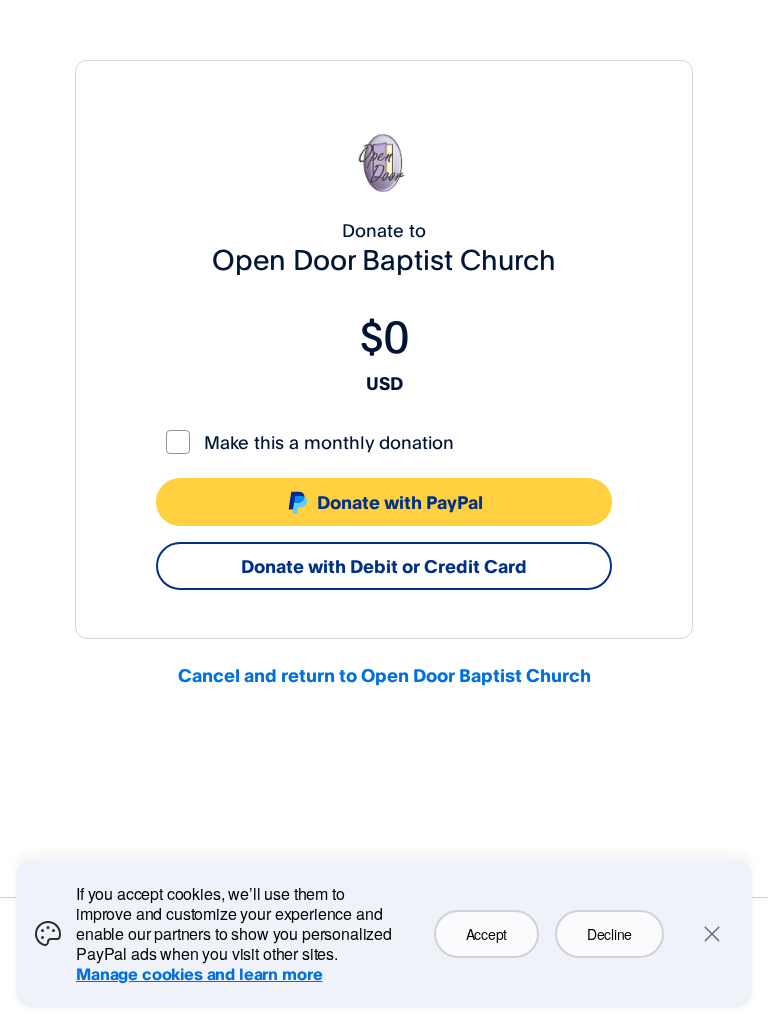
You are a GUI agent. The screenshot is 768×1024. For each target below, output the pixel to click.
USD (384, 383)
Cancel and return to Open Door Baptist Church (384, 675)
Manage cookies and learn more (199, 974)
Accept (486, 934)
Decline (609, 934)
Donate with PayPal (400, 502)
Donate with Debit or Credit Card (384, 566)
